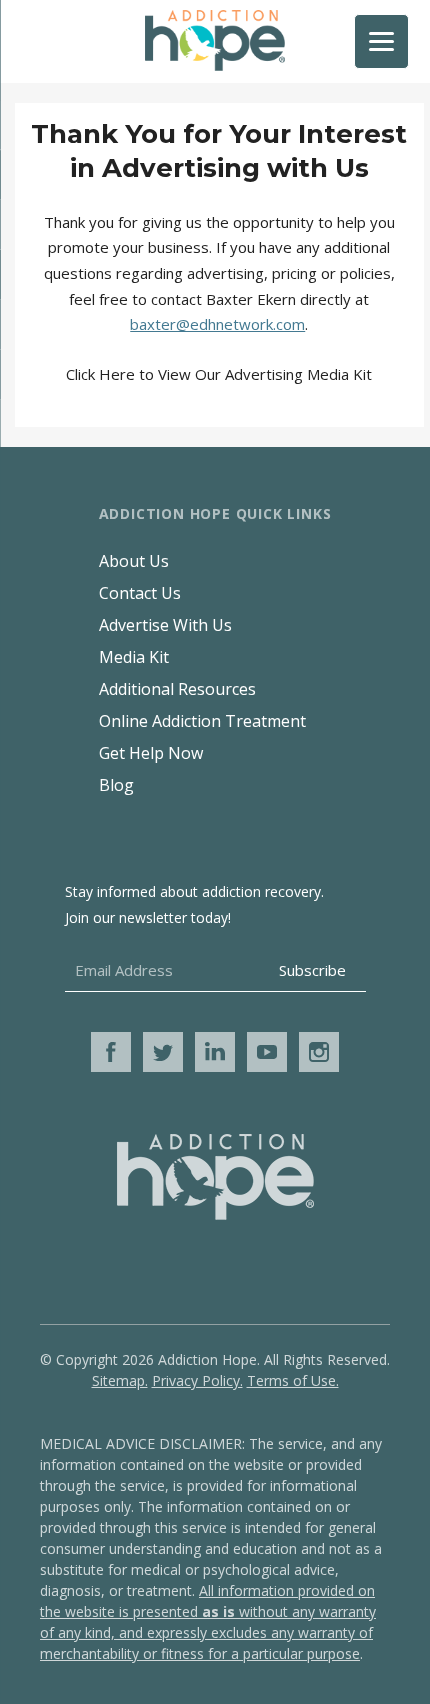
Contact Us (140, 593)
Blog (116, 785)
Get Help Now (151, 753)
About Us (134, 561)
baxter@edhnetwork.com (217, 324)
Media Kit (134, 657)
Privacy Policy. (197, 1380)
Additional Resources (177, 689)
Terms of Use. (293, 1380)
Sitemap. (120, 1380)
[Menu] (381, 41)
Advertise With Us (165, 625)
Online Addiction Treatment (202, 721)
